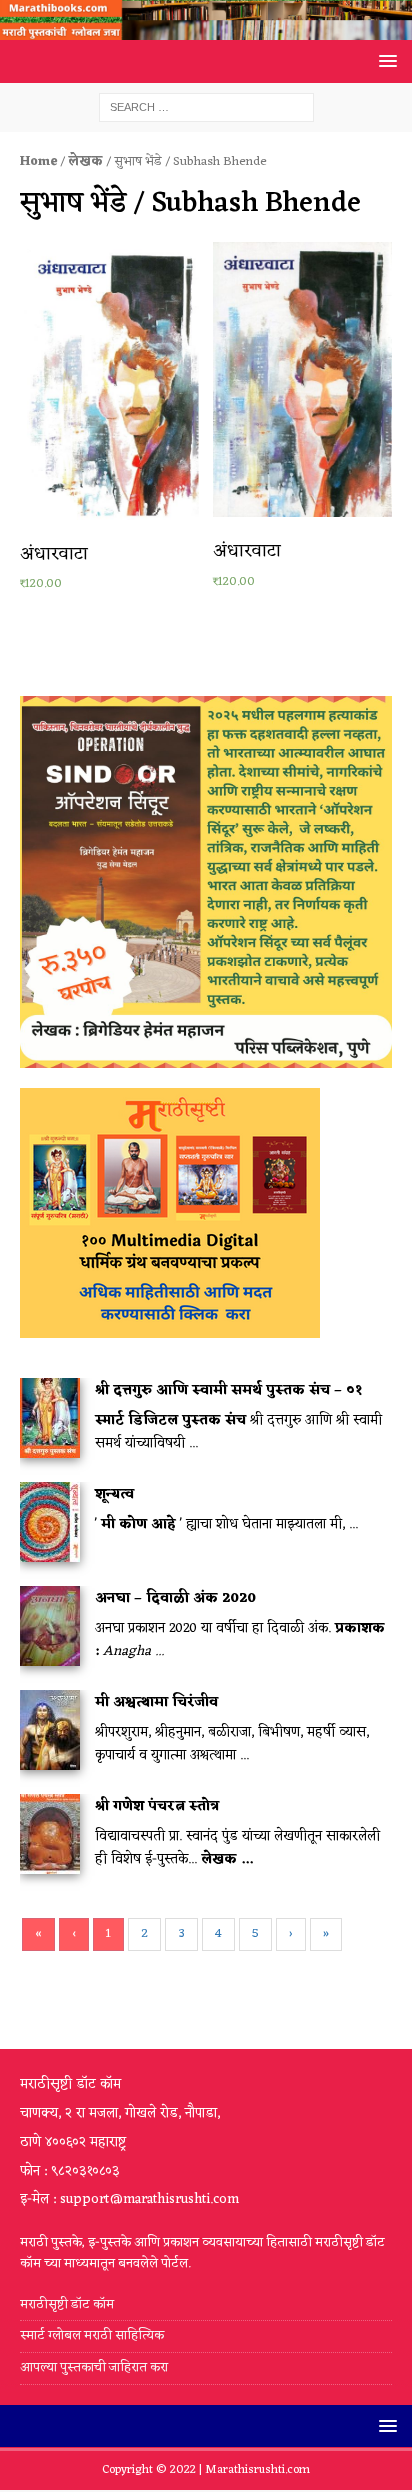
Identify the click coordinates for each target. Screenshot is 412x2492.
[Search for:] (206, 107)
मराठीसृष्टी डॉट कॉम (67, 2305)
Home (38, 161)
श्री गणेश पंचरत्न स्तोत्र (157, 1806)
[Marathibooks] (206, 28)
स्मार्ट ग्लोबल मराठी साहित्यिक (92, 2335)
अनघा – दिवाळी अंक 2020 (175, 1598)
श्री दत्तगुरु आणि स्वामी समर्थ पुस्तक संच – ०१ (228, 1390)
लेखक (85, 161)
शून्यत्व (114, 1494)
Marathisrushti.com (257, 2470)
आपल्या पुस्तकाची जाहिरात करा (95, 2367)
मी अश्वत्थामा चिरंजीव (156, 1702)
